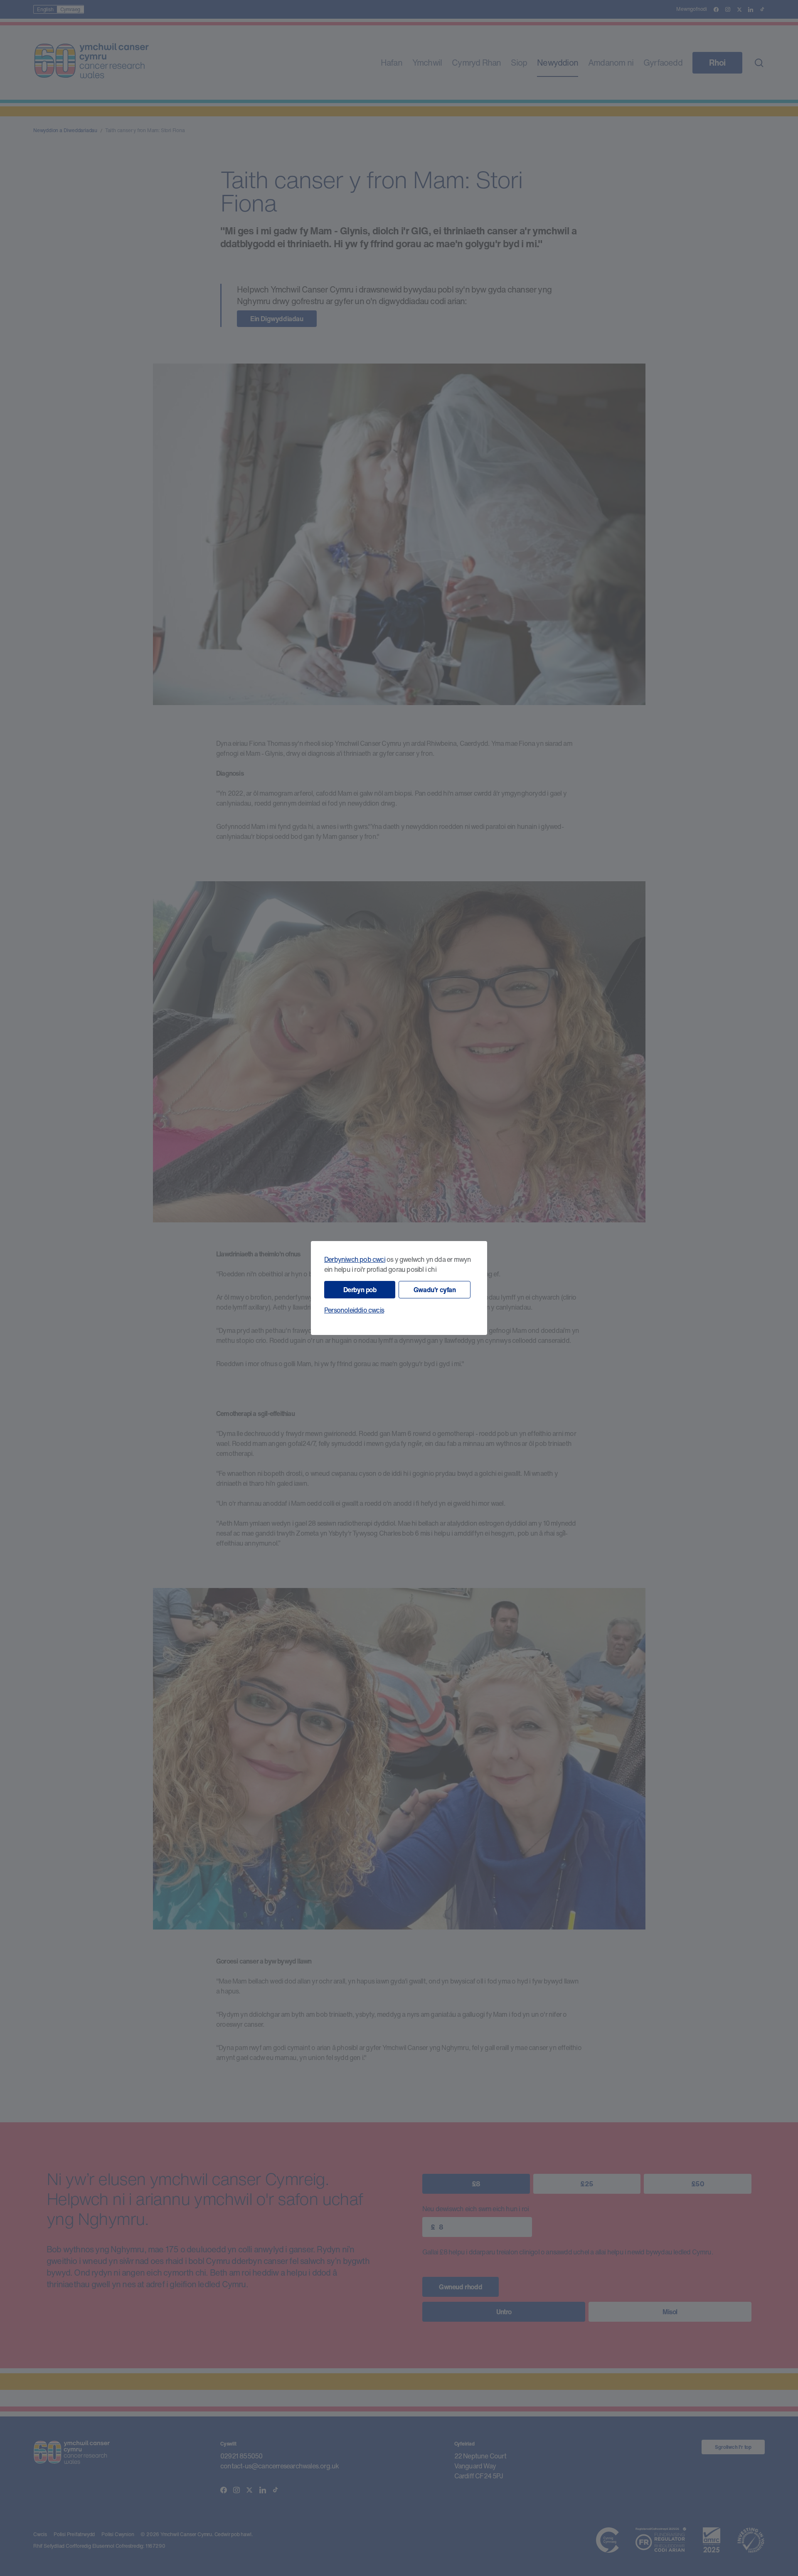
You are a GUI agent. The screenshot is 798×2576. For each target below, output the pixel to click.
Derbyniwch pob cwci (355, 1259)
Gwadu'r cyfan (435, 1290)
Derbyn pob (360, 1290)
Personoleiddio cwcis (354, 1310)
